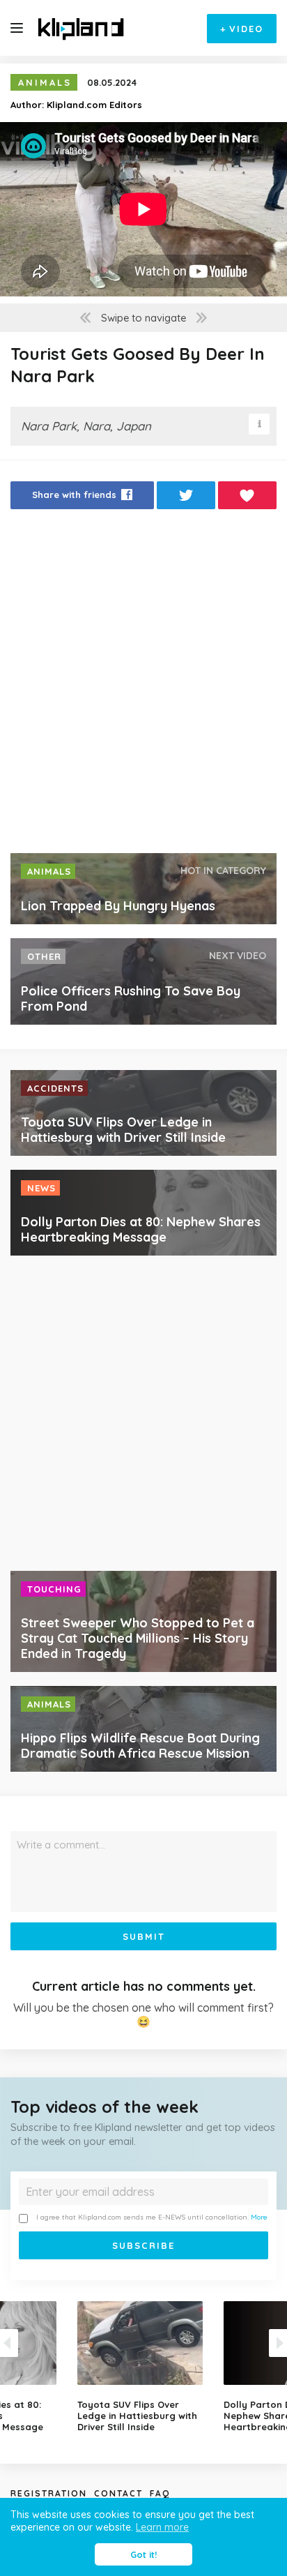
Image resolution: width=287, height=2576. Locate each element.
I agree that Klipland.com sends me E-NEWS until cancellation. (152, 2217)
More (259, 2217)
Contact (118, 2493)
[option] (143, 2367)
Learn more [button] (162, 2527)
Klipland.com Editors (94, 105)
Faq (160, 2493)
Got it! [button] (143, 2554)
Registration (49, 2493)
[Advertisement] (143, 685)
